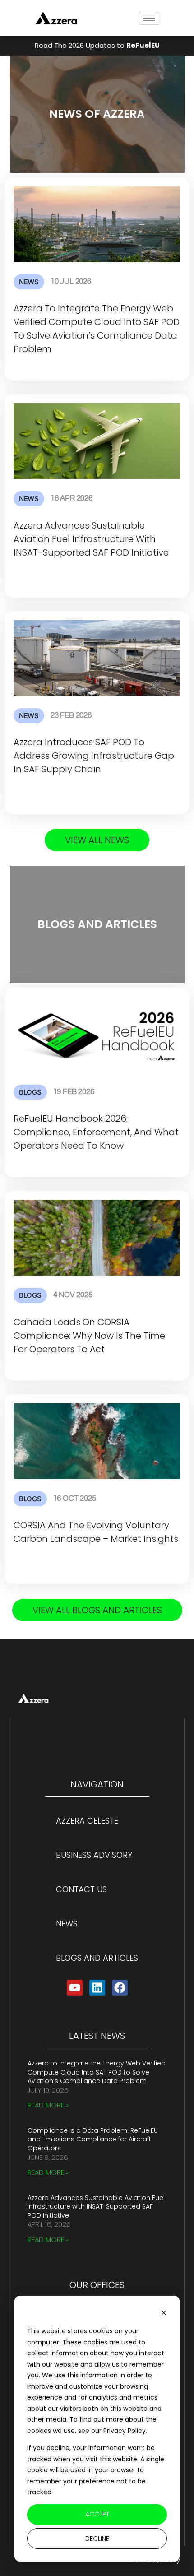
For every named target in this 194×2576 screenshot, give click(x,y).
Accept (97, 2514)
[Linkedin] (97, 1988)
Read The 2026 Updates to (97, 45)
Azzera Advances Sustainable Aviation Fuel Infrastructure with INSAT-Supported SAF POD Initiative (96, 2207)
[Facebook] (120, 1988)
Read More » (48, 2105)
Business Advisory (94, 1855)
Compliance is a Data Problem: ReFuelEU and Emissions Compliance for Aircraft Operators (93, 2139)
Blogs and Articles (97, 1958)
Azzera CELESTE (87, 1821)
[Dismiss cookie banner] (164, 2314)
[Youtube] (75, 1988)
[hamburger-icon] (149, 18)
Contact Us (81, 1889)
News (67, 1924)
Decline (97, 2539)
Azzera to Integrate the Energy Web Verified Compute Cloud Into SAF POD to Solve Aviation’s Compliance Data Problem (97, 2072)
